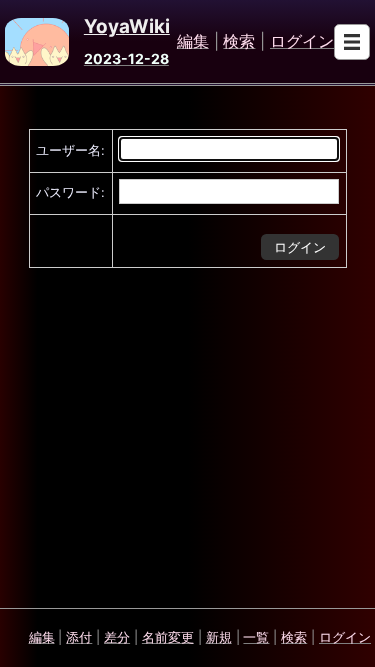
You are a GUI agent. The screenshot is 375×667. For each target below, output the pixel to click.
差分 (117, 637)
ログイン (302, 42)
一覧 (256, 637)
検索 (239, 42)
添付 (79, 637)
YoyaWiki (127, 27)
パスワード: (70, 192)
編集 (193, 42)
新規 (219, 637)
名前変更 (168, 637)
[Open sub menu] (352, 42)
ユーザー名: (70, 150)
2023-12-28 (126, 58)
